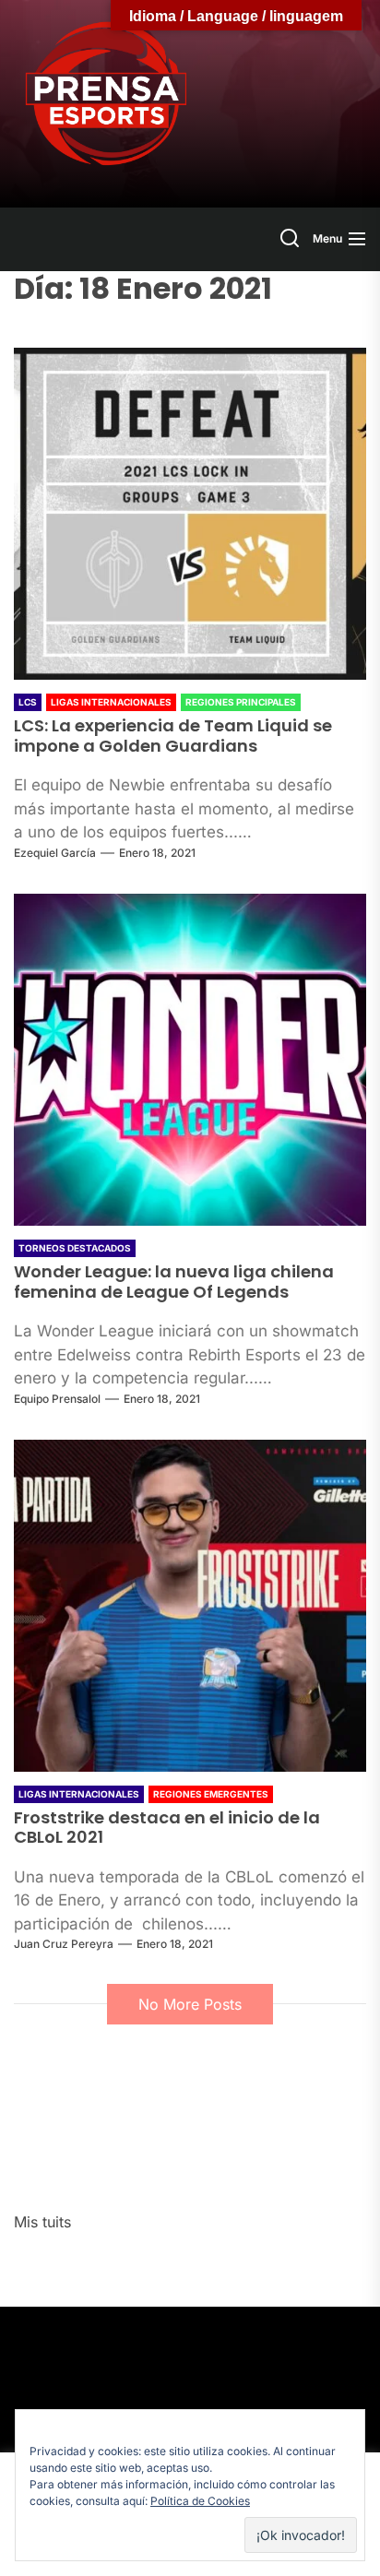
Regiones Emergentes (211, 1794)
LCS (28, 702)
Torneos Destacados (75, 1248)
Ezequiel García (55, 853)
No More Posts (190, 2004)
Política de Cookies (200, 2501)
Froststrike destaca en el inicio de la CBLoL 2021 (167, 1828)
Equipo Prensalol (57, 1399)
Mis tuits (42, 2222)
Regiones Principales (241, 702)
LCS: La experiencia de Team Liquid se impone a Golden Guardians (173, 736)
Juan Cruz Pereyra (64, 1944)
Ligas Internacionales (111, 702)
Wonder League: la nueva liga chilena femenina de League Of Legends (174, 1282)
